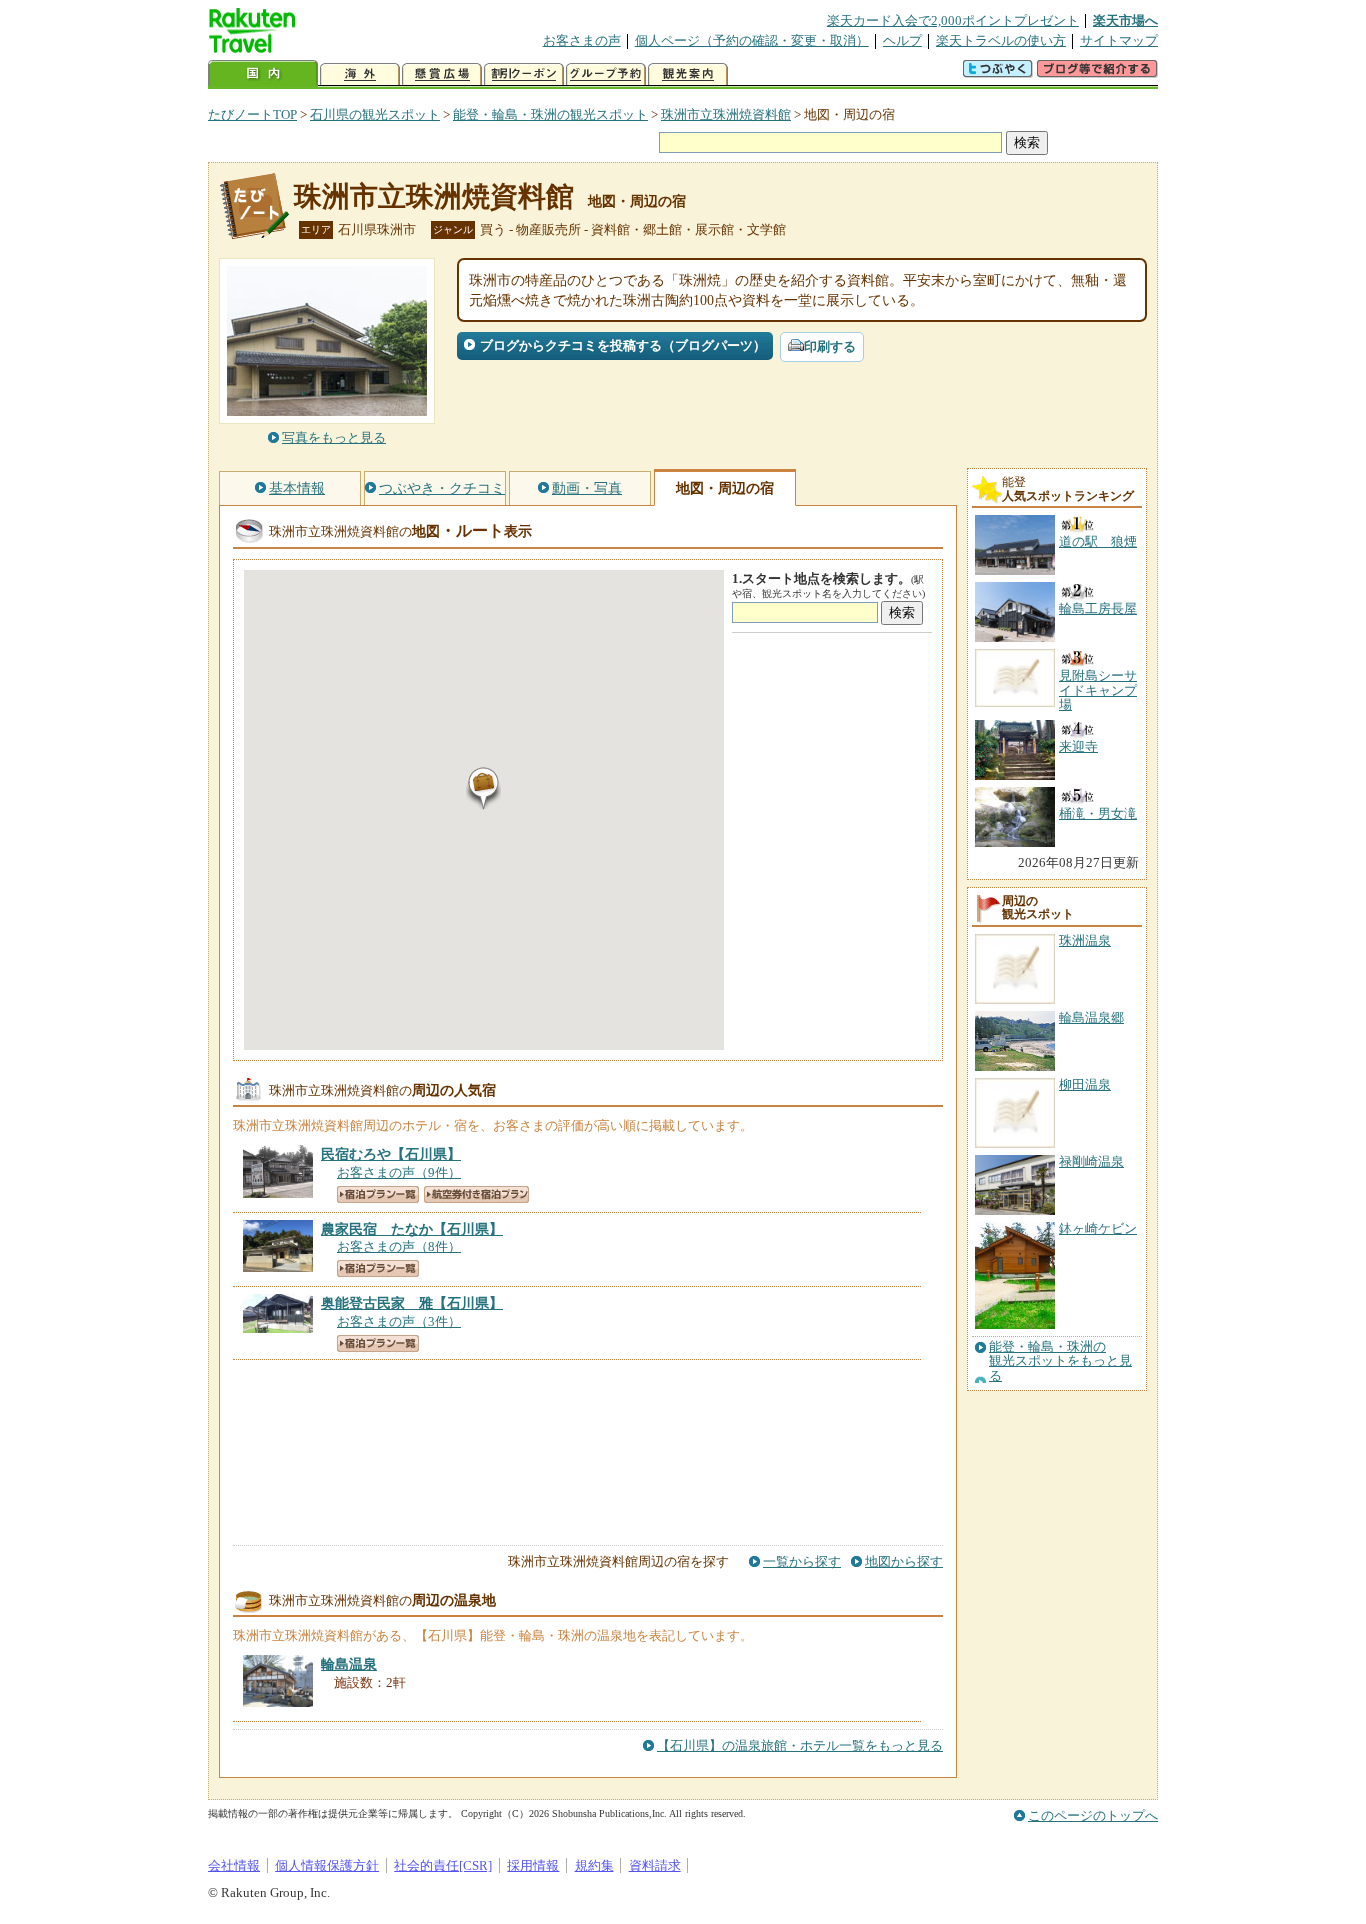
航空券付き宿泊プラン (476, 1194)
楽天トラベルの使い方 (1001, 40)
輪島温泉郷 (1091, 1017)
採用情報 (533, 1865)
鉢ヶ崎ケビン (1098, 1228)
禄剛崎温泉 (1091, 1161)
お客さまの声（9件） (399, 1172)
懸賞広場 (442, 74)
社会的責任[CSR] (443, 1865)
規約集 (594, 1865)
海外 (360, 74)
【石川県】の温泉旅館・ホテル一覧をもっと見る (800, 1745)
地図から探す (904, 1561)
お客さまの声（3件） (399, 1321)
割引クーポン (524, 74)
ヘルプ (902, 40)
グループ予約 (606, 74)
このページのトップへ (1093, 1815)
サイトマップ (1119, 40)
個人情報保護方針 (327, 1865)
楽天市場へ (1125, 20)
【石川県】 (391, 1154)
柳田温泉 (1085, 1084)
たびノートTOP (252, 114)
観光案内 (688, 74)
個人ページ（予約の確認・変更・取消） (752, 40)
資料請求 (655, 1865)
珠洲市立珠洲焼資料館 (726, 114)
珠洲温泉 (1085, 940)
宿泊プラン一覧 (378, 1194)
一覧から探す (802, 1561)
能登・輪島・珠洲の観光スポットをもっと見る (1060, 1361)
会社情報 (234, 1865)
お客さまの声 (582, 40)
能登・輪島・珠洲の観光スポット (550, 114)
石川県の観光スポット (375, 114)
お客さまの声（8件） (399, 1246)
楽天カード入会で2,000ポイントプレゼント (953, 20)
